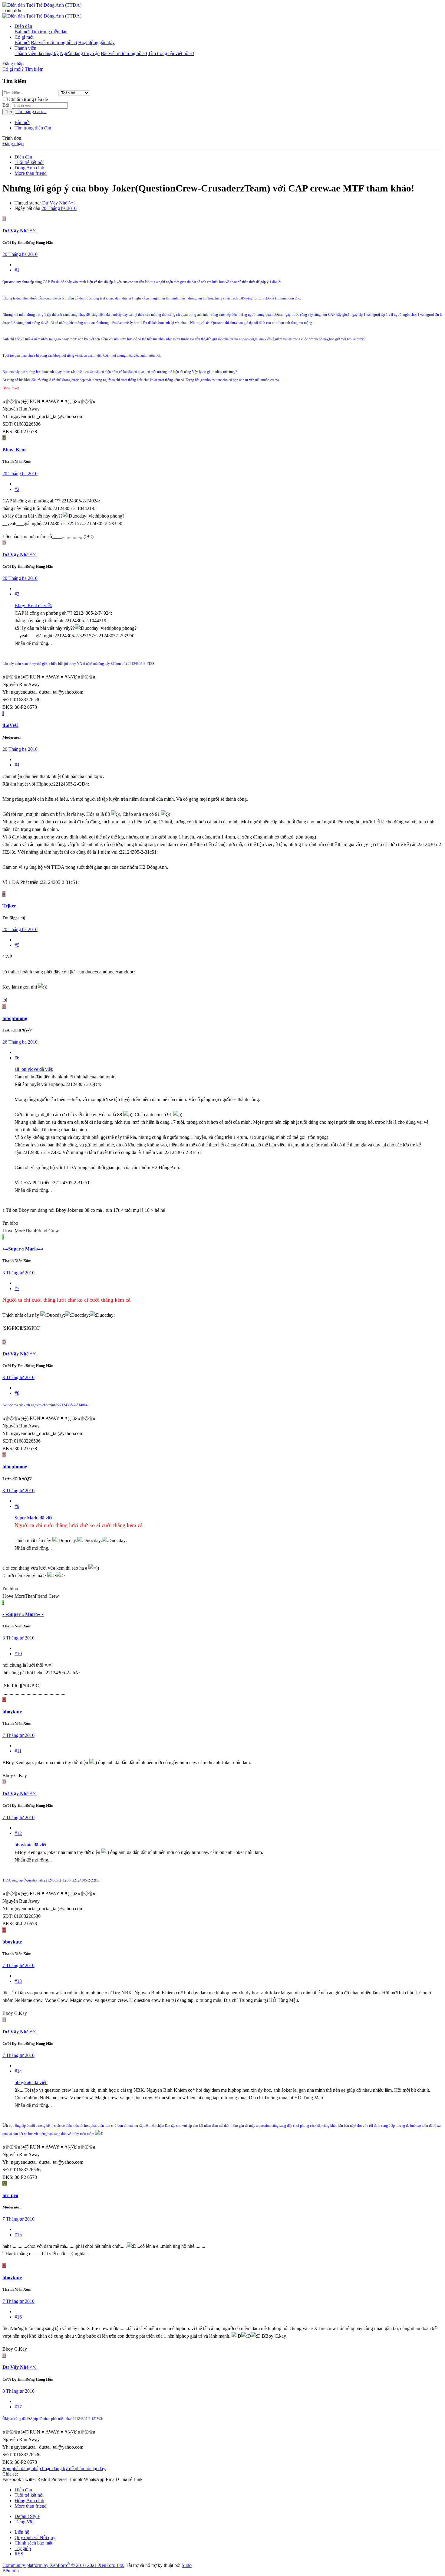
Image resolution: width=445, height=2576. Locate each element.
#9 (17, 1506)
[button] (12, 10)
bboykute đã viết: (31, 1845)
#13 (18, 1981)
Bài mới (22, 32)
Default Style (27, 2516)
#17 (18, 2407)
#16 (18, 2317)
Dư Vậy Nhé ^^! (58, 203)
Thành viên (25, 48)
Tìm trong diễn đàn (49, 32)
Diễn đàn (23, 26)
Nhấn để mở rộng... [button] (33, 643)
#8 (17, 1393)
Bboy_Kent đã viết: (33, 605)
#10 (18, 1654)
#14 (18, 2071)
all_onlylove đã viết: (34, 1069)
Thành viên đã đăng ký (37, 53)
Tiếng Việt (25, 2522)
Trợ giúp (23, 2548)
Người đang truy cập (80, 53)
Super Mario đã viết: (34, 1518)
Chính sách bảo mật (33, 2543)
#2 (17, 489)
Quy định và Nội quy (35, 2537)
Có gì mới (24, 37)
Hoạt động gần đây (96, 42)
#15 (18, 2235)
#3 (17, 594)
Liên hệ (22, 2532)
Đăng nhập (13, 144)
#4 (17, 765)
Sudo (187, 2565)
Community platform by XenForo (63, 2565)
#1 (17, 270)
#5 (17, 945)
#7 (17, 1288)
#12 (18, 1833)
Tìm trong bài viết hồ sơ (171, 53)
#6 (17, 1058)
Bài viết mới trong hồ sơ (54, 42)
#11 (18, 1751)
